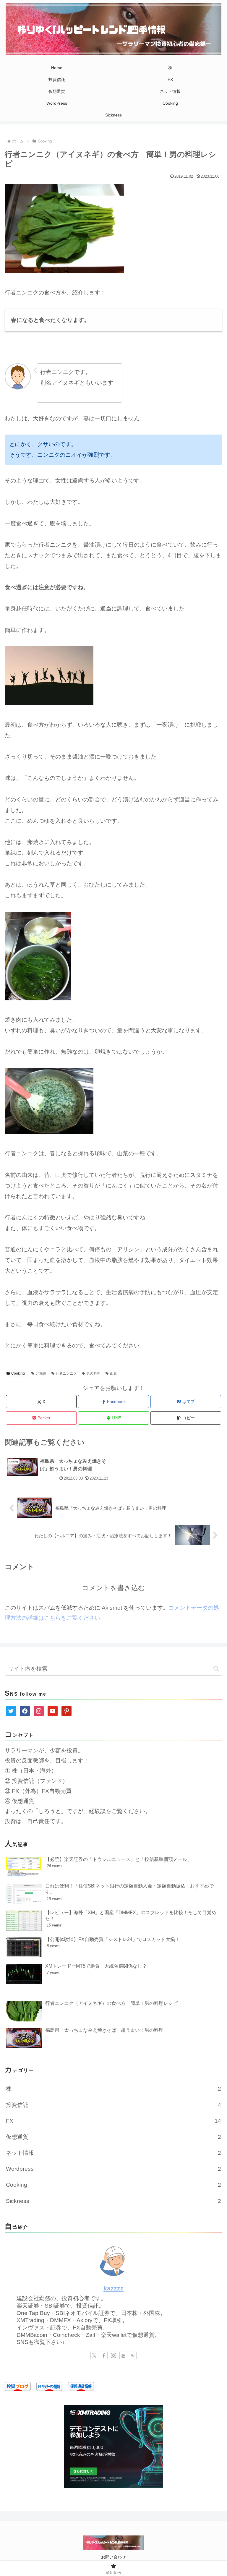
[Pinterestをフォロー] (133, 2355)
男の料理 (93, 1373)
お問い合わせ (113, 2557)
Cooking (18, 1373)
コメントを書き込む (113, 1588)
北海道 (41, 1373)
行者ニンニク (66, 1373)
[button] (186, 1418)
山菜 (113, 1373)
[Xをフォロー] (94, 2355)
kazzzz (113, 2288)
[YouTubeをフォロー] (123, 2355)
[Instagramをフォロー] (113, 2355)
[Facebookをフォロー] (104, 2355)
